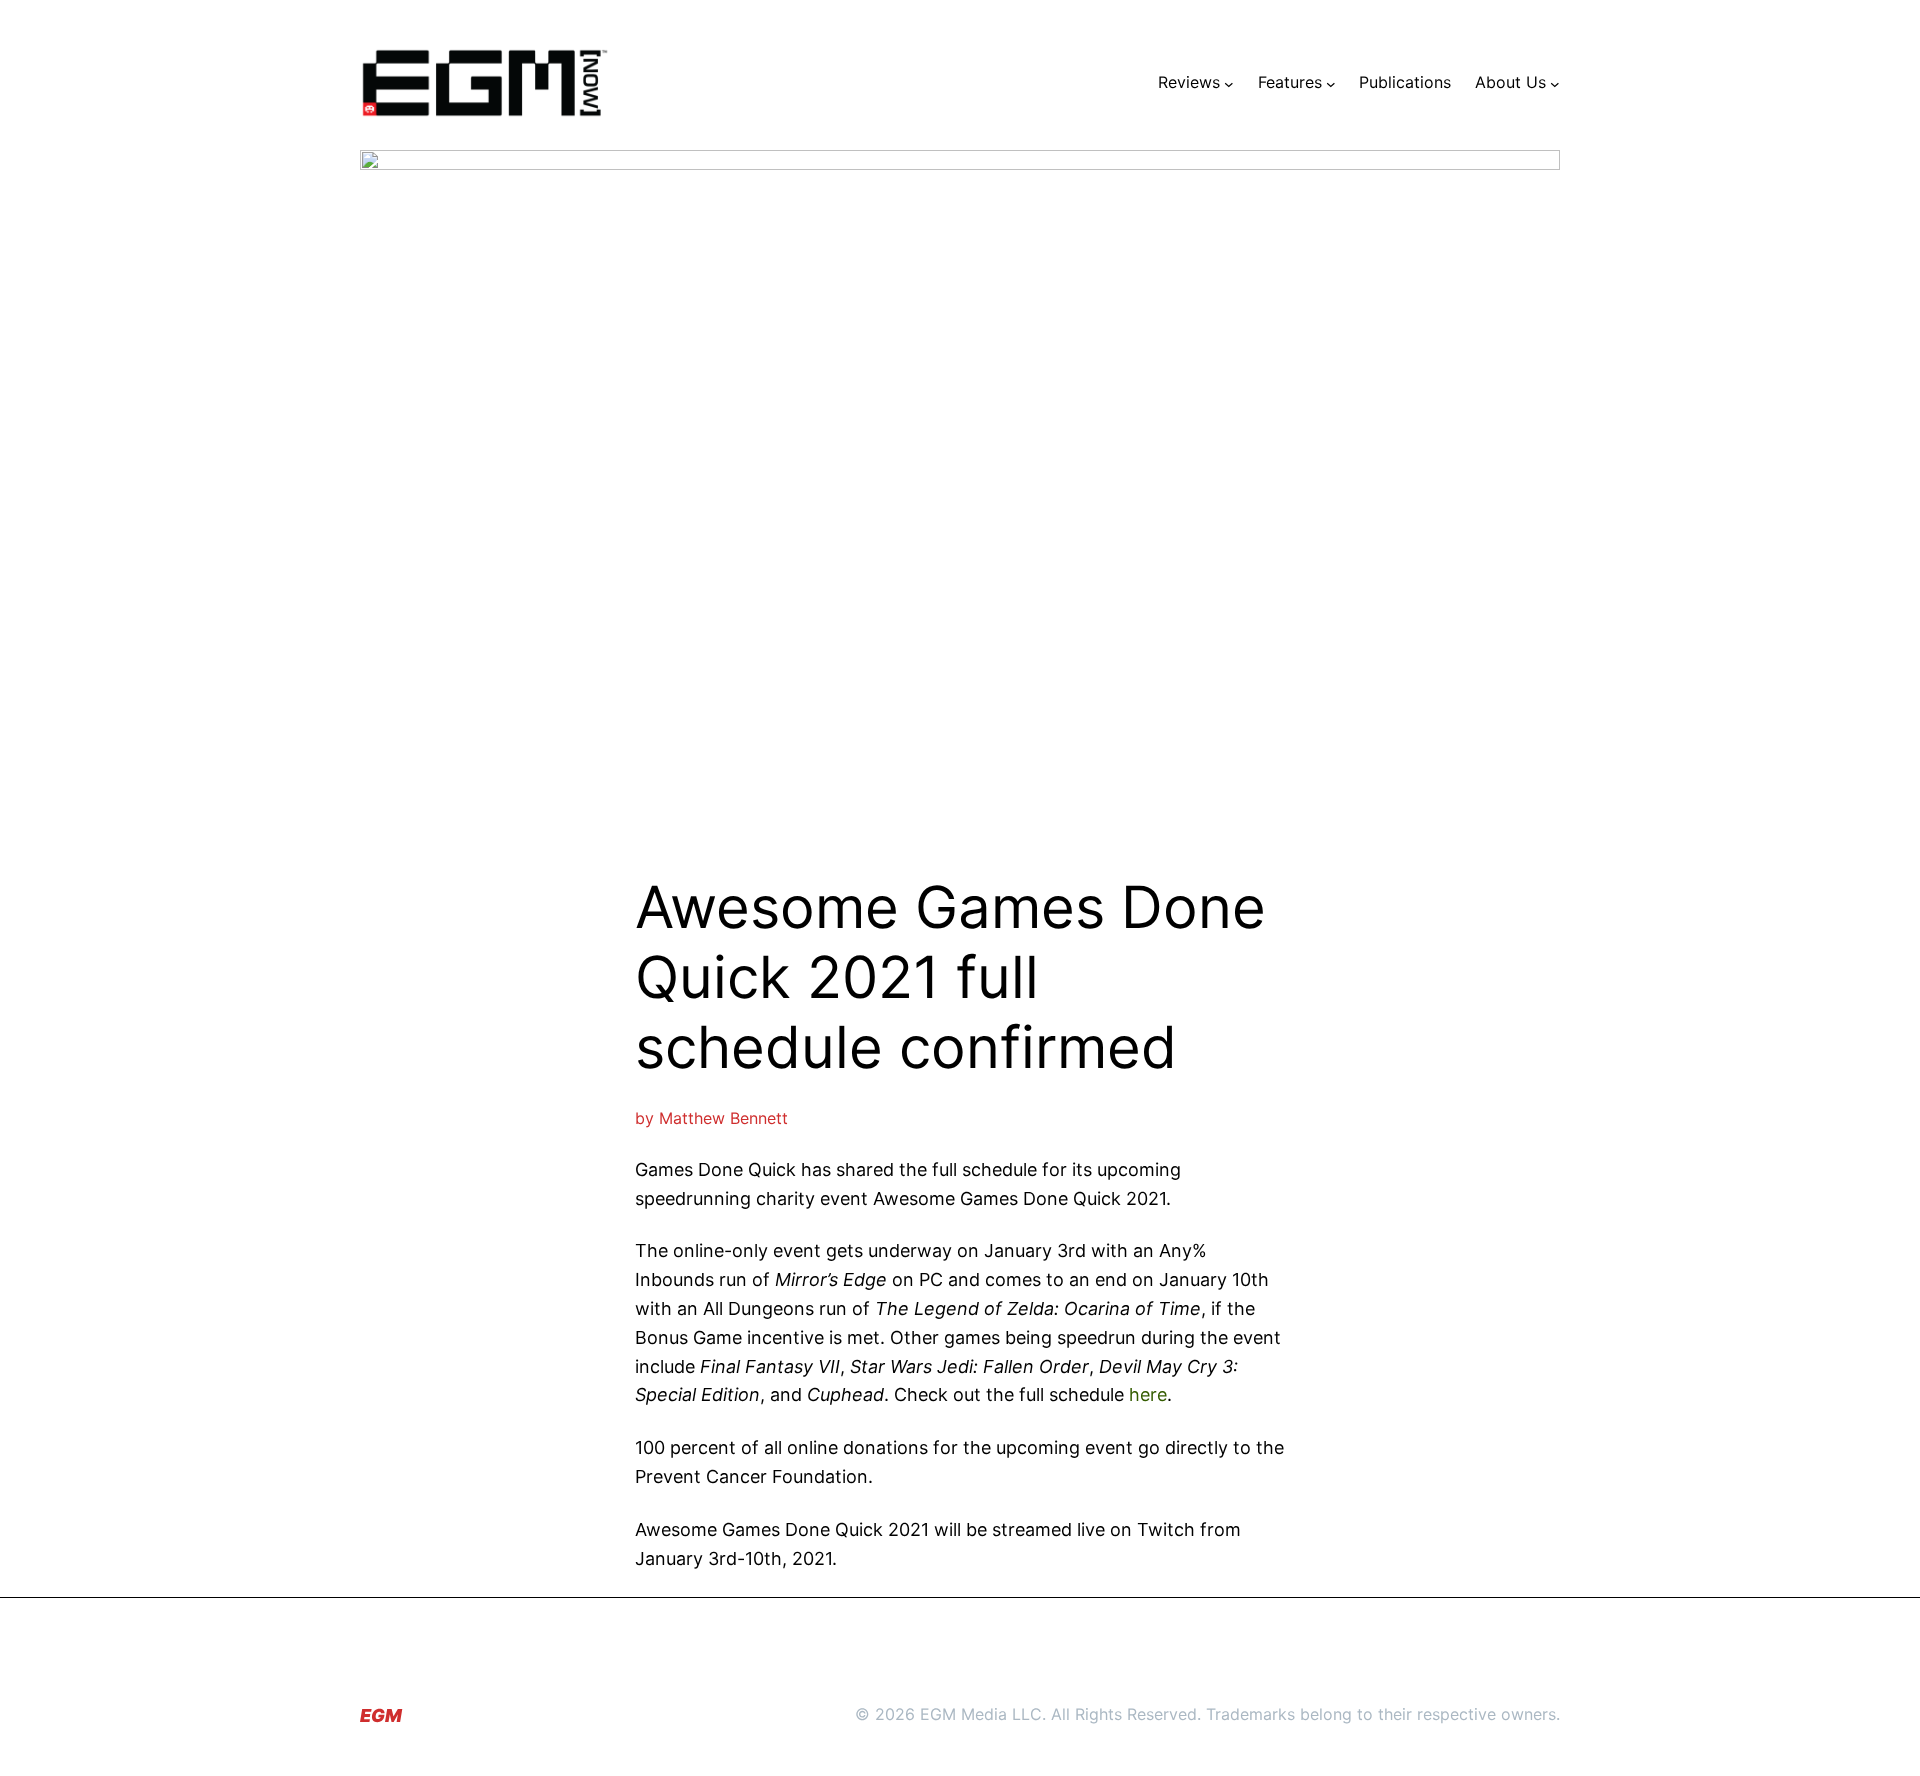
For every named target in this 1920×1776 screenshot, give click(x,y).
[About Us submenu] (1555, 83)
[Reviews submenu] (1229, 83)
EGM (381, 1715)
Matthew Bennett (723, 1118)
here (1148, 1394)
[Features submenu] (1331, 83)
